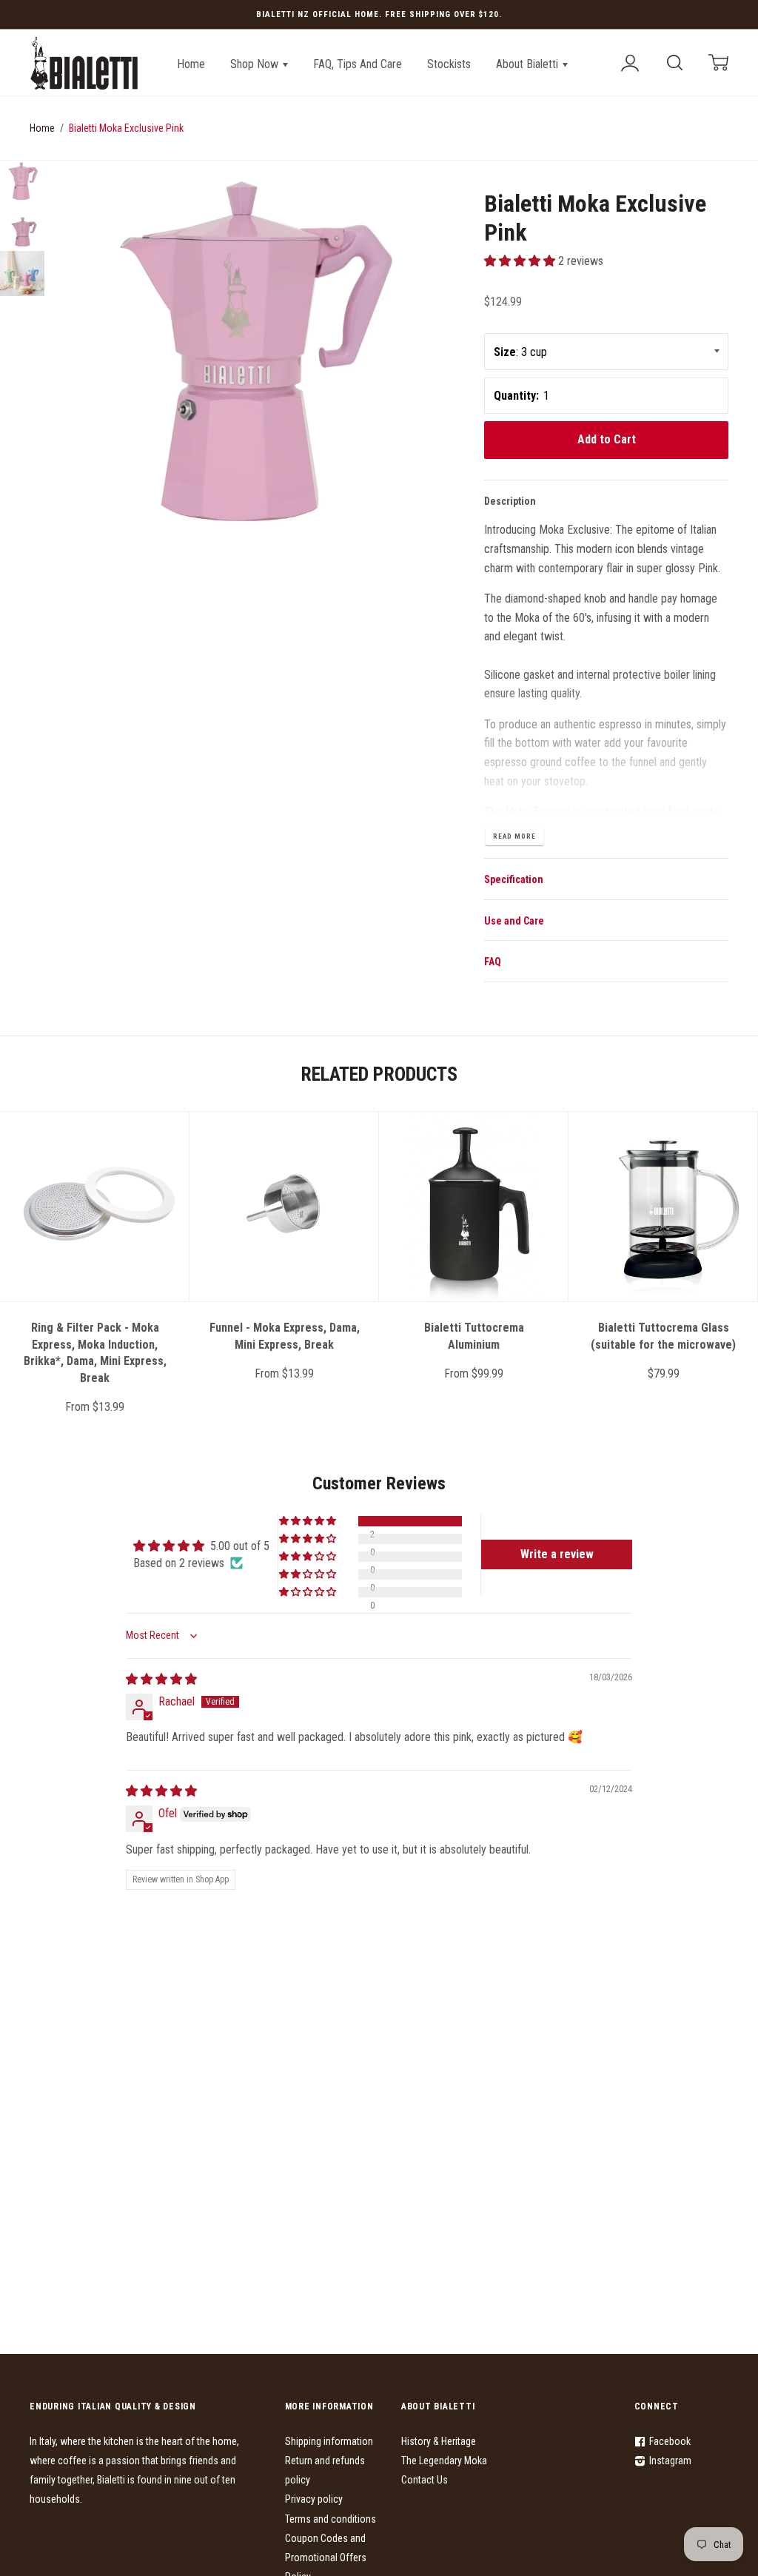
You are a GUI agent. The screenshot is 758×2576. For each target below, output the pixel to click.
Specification (514, 879)
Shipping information (329, 2441)
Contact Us (425, 2480)
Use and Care (514, 921)
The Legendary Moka (444, 2461)
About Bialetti (529, 64)
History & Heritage (439, 2441)
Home (191, 64)
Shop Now (256, 64)
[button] (521, 261)
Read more (514, 836)
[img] (161, 1679)
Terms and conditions (331, 2519)
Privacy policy (314, 2499)
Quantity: (516, 396)
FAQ (493, 962)
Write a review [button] (557, 1554)
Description (510, 501)
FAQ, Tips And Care (358, 64)
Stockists (449, 64)
